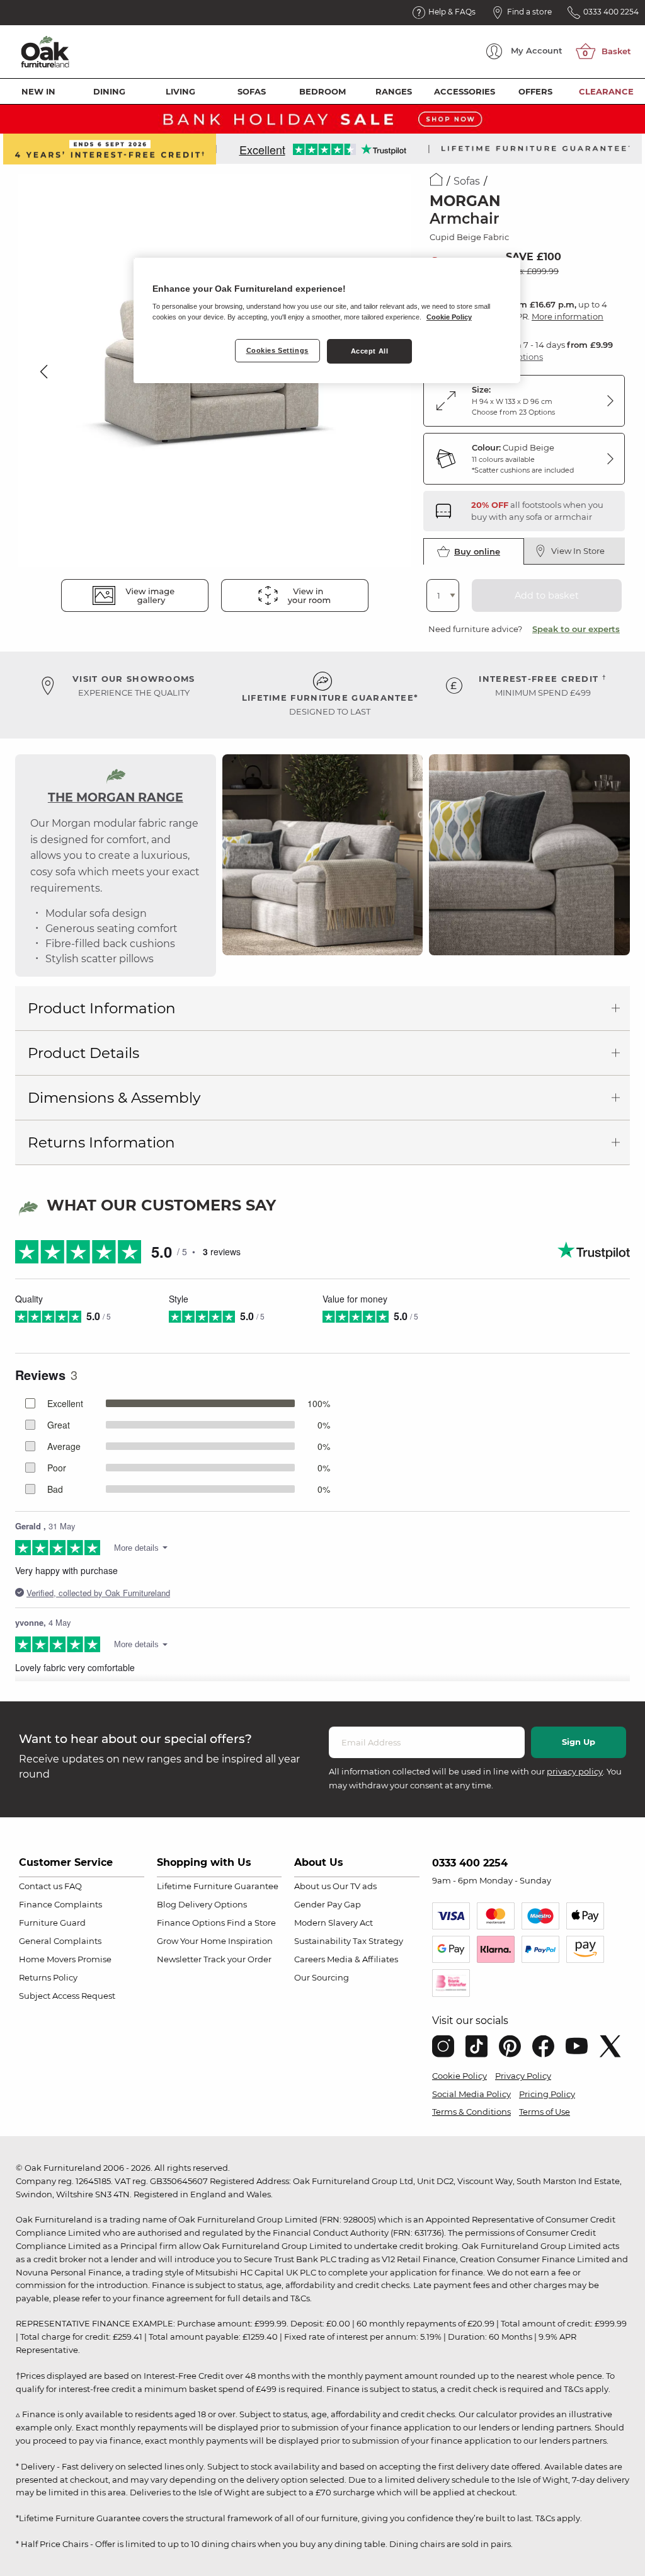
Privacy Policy (523, 2076)
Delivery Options (213, 1904)
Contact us (41, 1886)
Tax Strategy (378, 1941)
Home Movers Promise (65, 1959)
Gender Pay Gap (328, 1904)
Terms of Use (545, 2112)
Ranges (394, 91)
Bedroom (322, 91)
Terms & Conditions (471, 2112)
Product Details (83, 1053)
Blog (167, 1904)
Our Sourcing (322, 1977)
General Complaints (60, 1941)
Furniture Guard (52, 1923)
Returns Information (101, 1142)
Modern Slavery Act (334, 1923)
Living (180, 91)
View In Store (578, 551)
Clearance (606, 91)
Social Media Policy (471, 2094)
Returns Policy (48, 1977)
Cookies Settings (277, 350)
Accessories (465, 91)
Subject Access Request (67, 1996)
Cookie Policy (459, 2076)
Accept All (370, 351)
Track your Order (237, 1959)
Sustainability (322, 1941)
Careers (310, 1959)
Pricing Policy (547, 2094)
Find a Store (251, 1923)
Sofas (252, 91)
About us (312, 1886)
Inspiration (250, 1941)
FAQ (73, 1886)
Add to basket (547, 595)
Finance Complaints (60, 1904)
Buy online (477, 551)
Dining (109, 91)
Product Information (102, 1008)
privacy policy (575, 1771)
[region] (327, 321)
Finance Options (191, 1923)
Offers (535, 91)
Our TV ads (355, 1886)
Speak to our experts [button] (576, 629)
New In (38, 91)
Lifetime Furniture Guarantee (218, 1886)
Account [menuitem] (537, 50)
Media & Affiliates (362, 1959)
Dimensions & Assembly (114, 1098)
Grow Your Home (191, 1941)
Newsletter (179, 1959)
